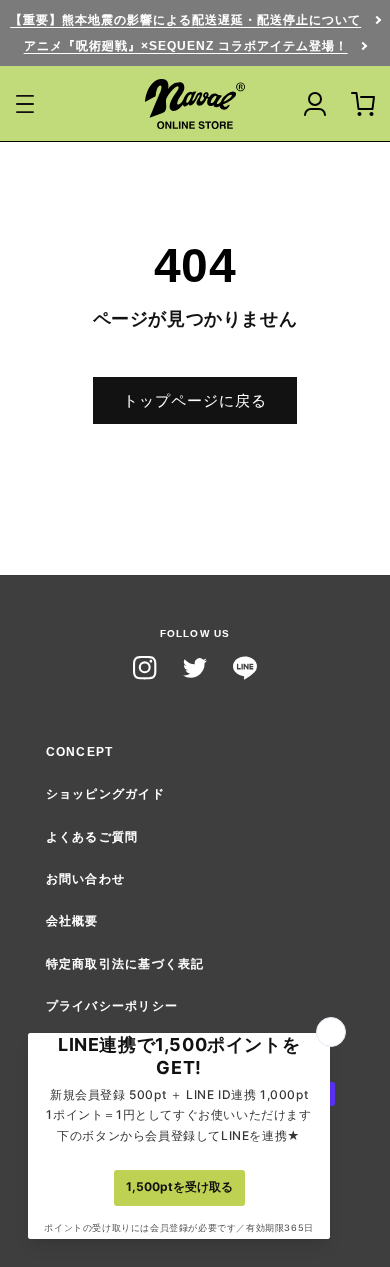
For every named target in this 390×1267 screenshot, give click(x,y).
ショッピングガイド (105, 794)
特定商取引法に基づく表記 (125, 964)
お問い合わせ (86, 879)
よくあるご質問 (92, 837)
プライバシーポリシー (112, 1006)
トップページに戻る (195, 400)
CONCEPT (80, 752)
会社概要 (72, 921)
